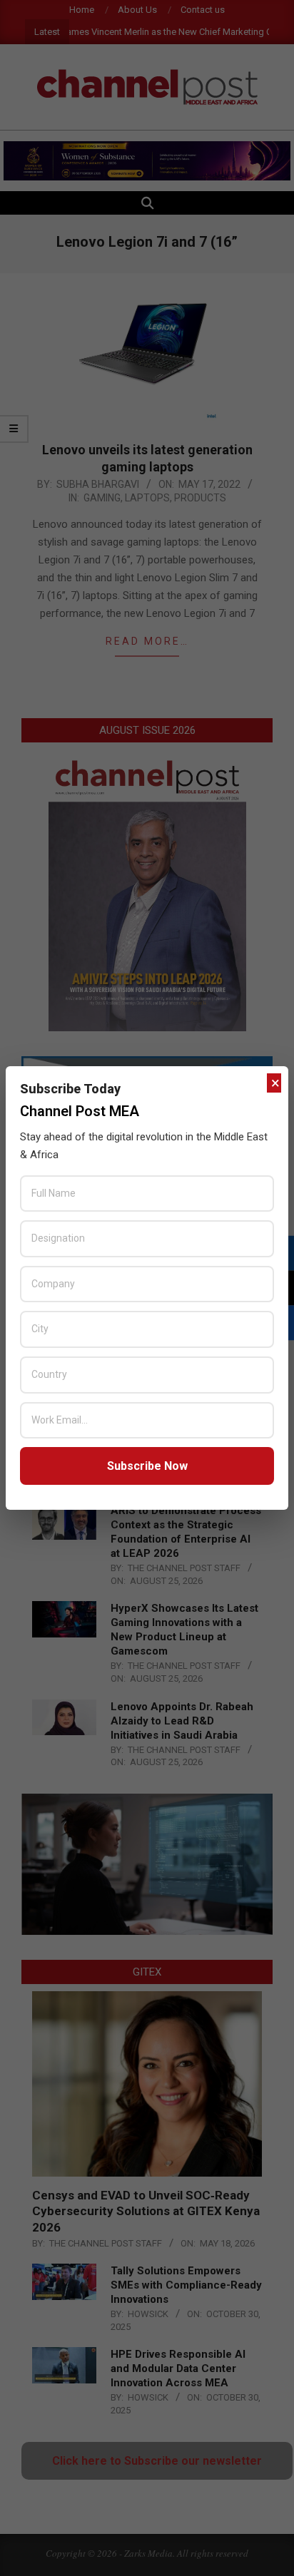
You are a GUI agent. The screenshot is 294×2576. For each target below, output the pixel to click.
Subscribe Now (147, 1466)
